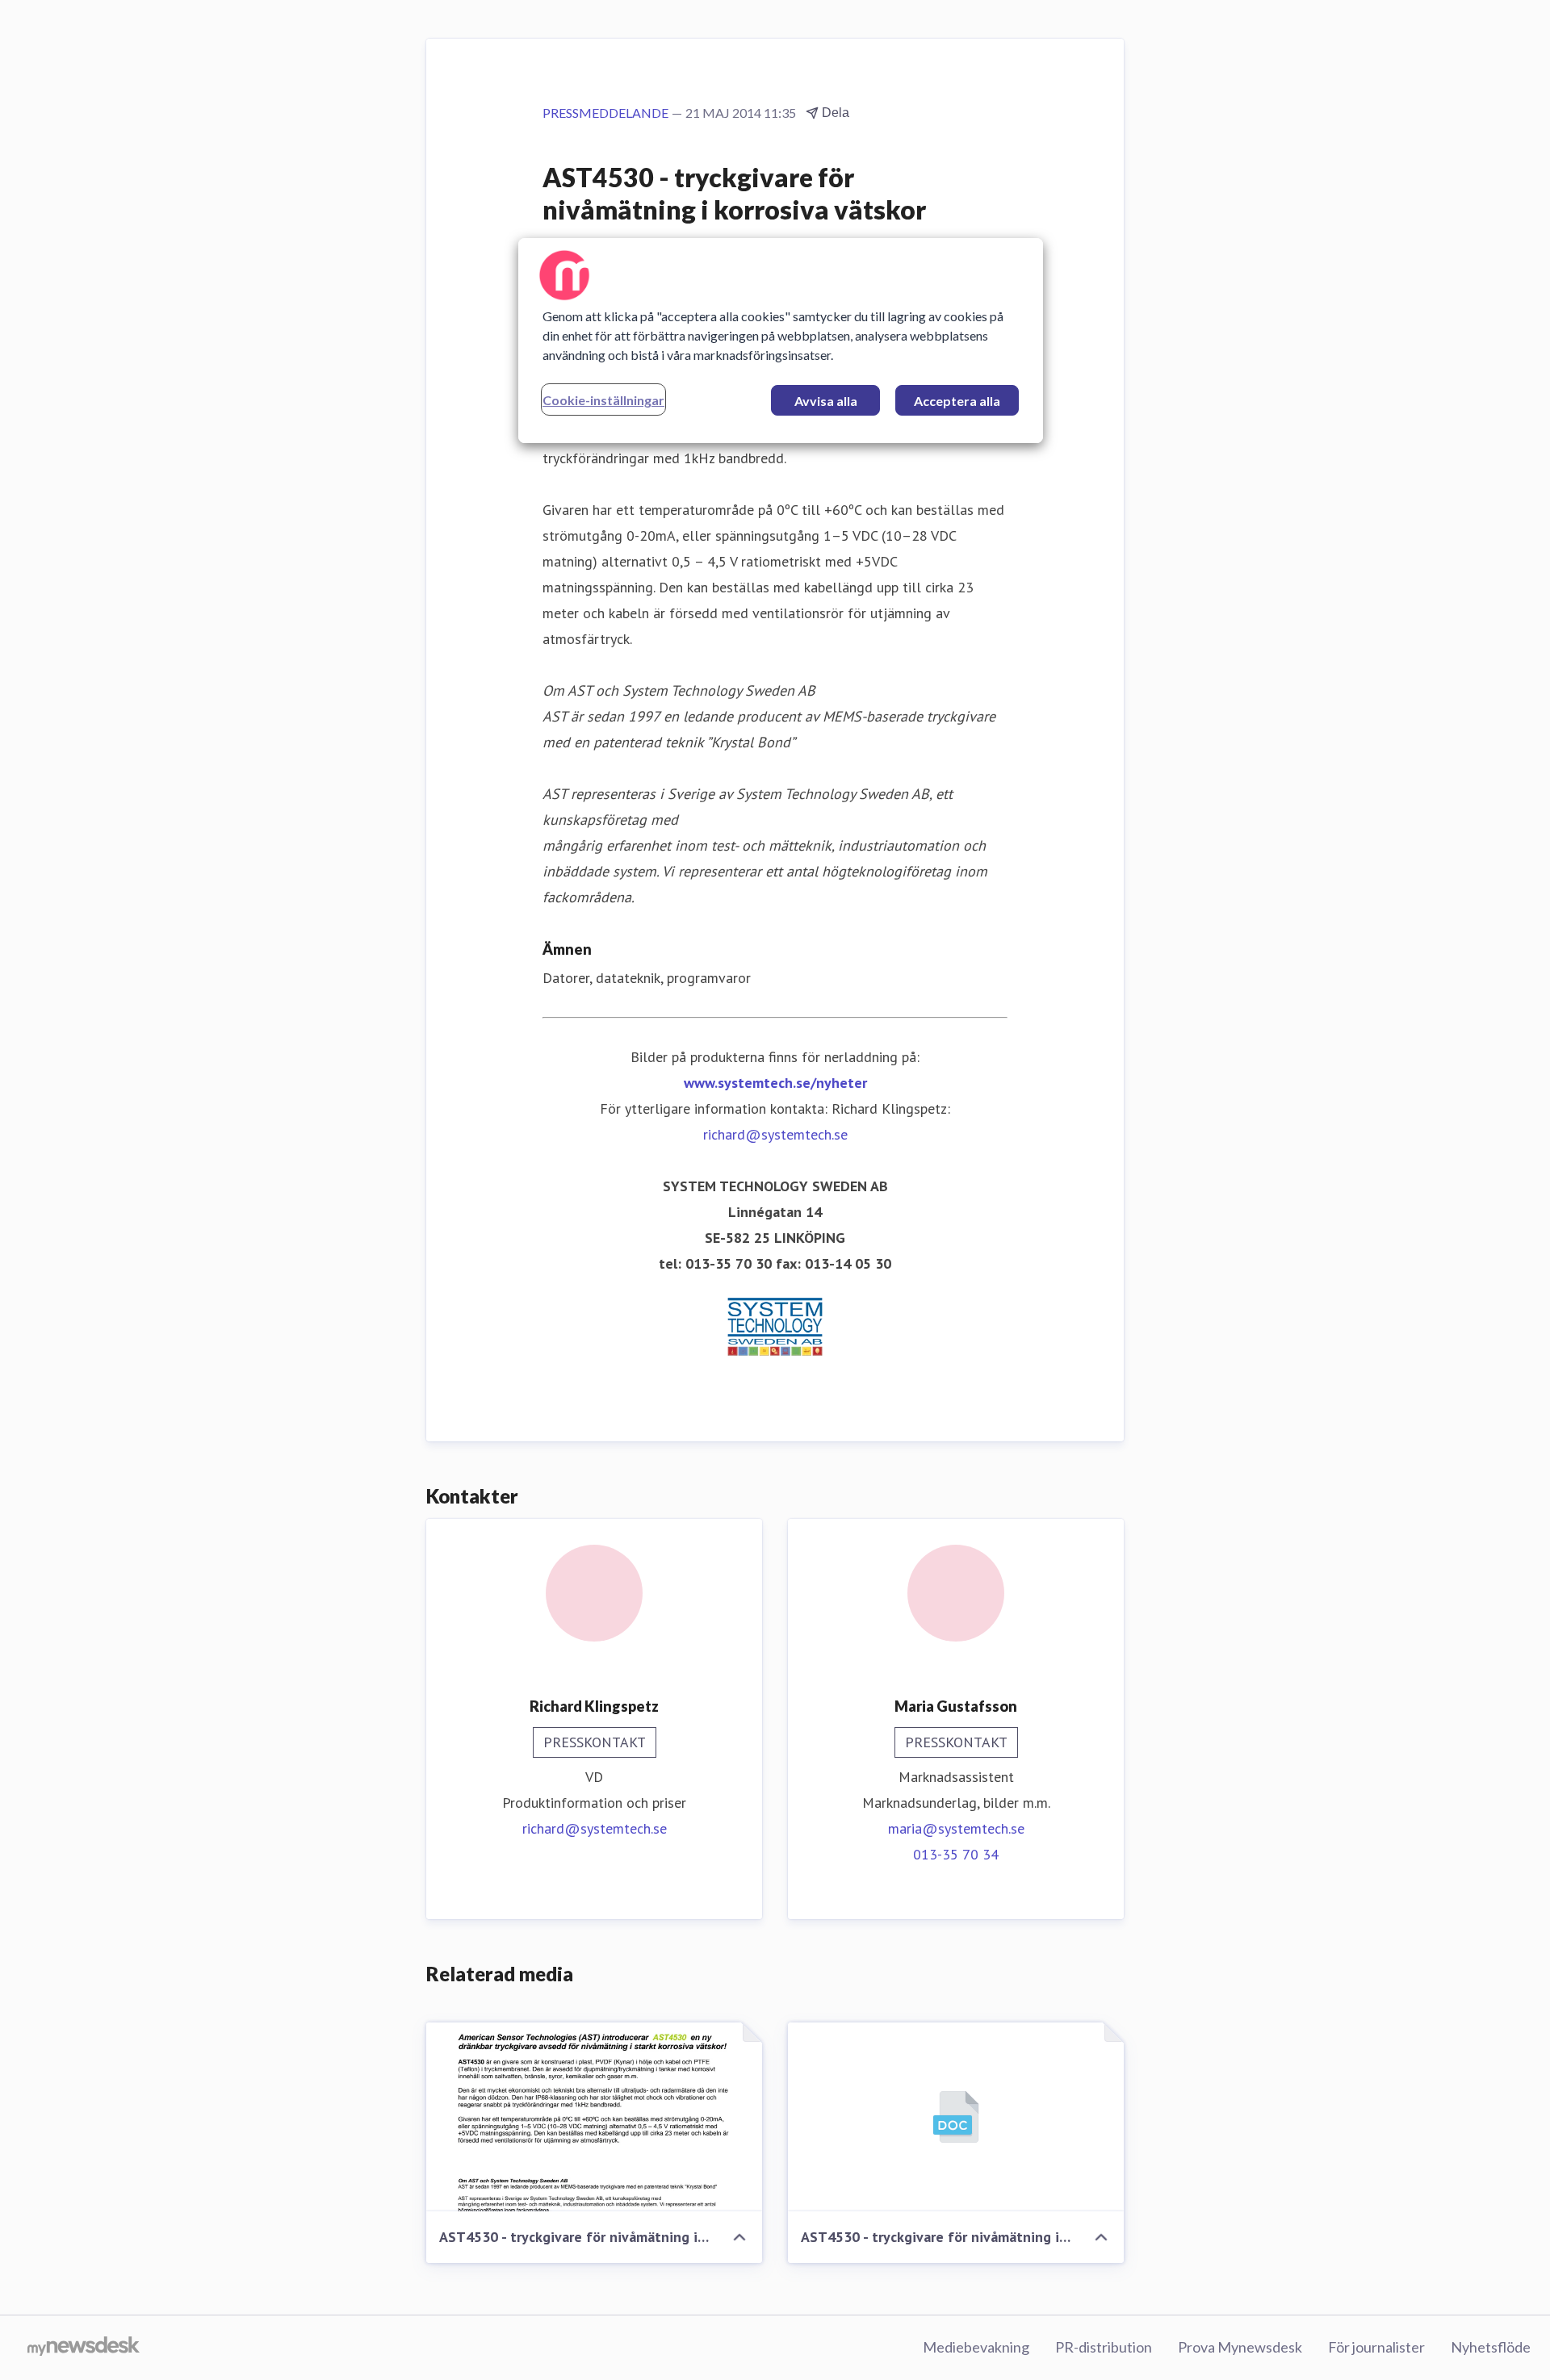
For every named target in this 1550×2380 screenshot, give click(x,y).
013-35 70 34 (956, 1854)
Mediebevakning (976, 2347)
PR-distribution (1104, 2347)
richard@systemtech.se (775, 1134)
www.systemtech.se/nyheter (775, 1083)
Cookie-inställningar (603, 400)
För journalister (1376, 2347)
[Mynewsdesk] (84, 2348)
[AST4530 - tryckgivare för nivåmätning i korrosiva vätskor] (594, 2117)
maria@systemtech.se (956, 1828)
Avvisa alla (826, 401)
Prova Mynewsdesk (1240, 2347)
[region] (781, 341)
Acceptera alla (957, 401)
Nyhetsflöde (1491, 2347)
